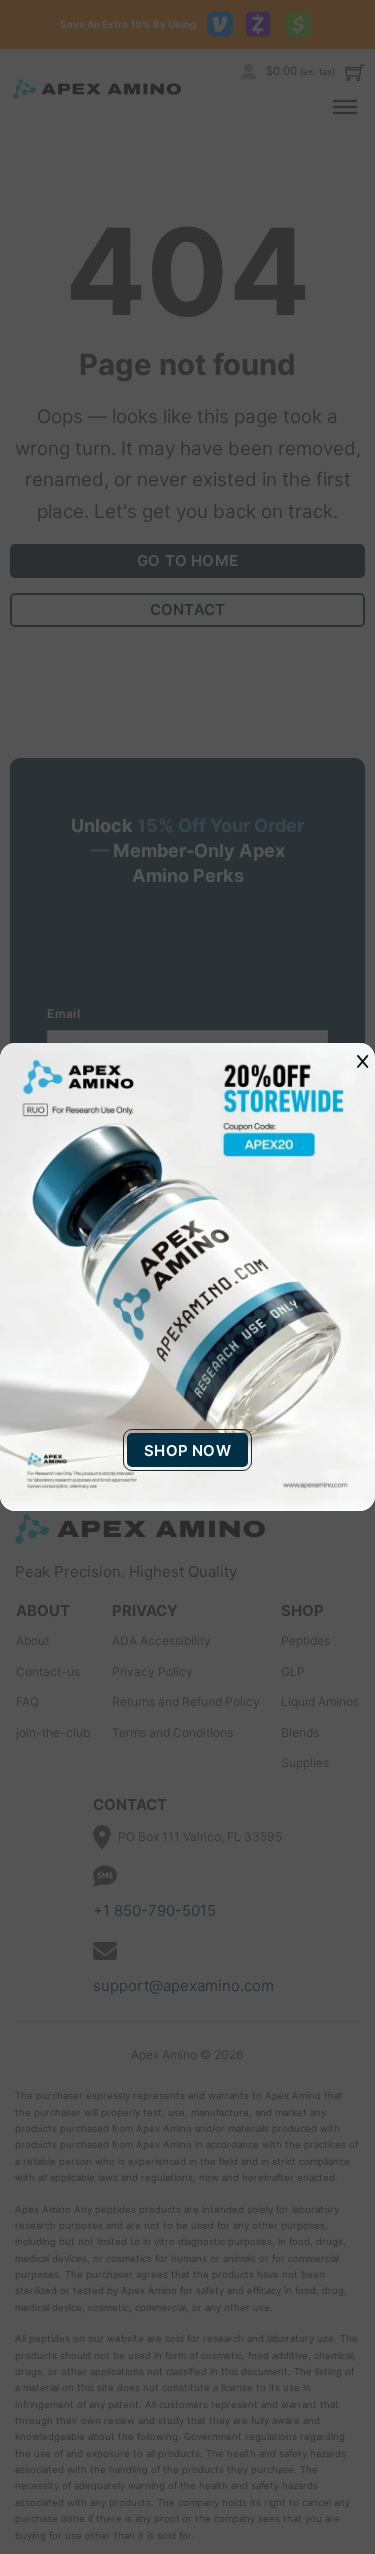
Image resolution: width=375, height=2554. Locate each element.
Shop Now (187, 1450)
